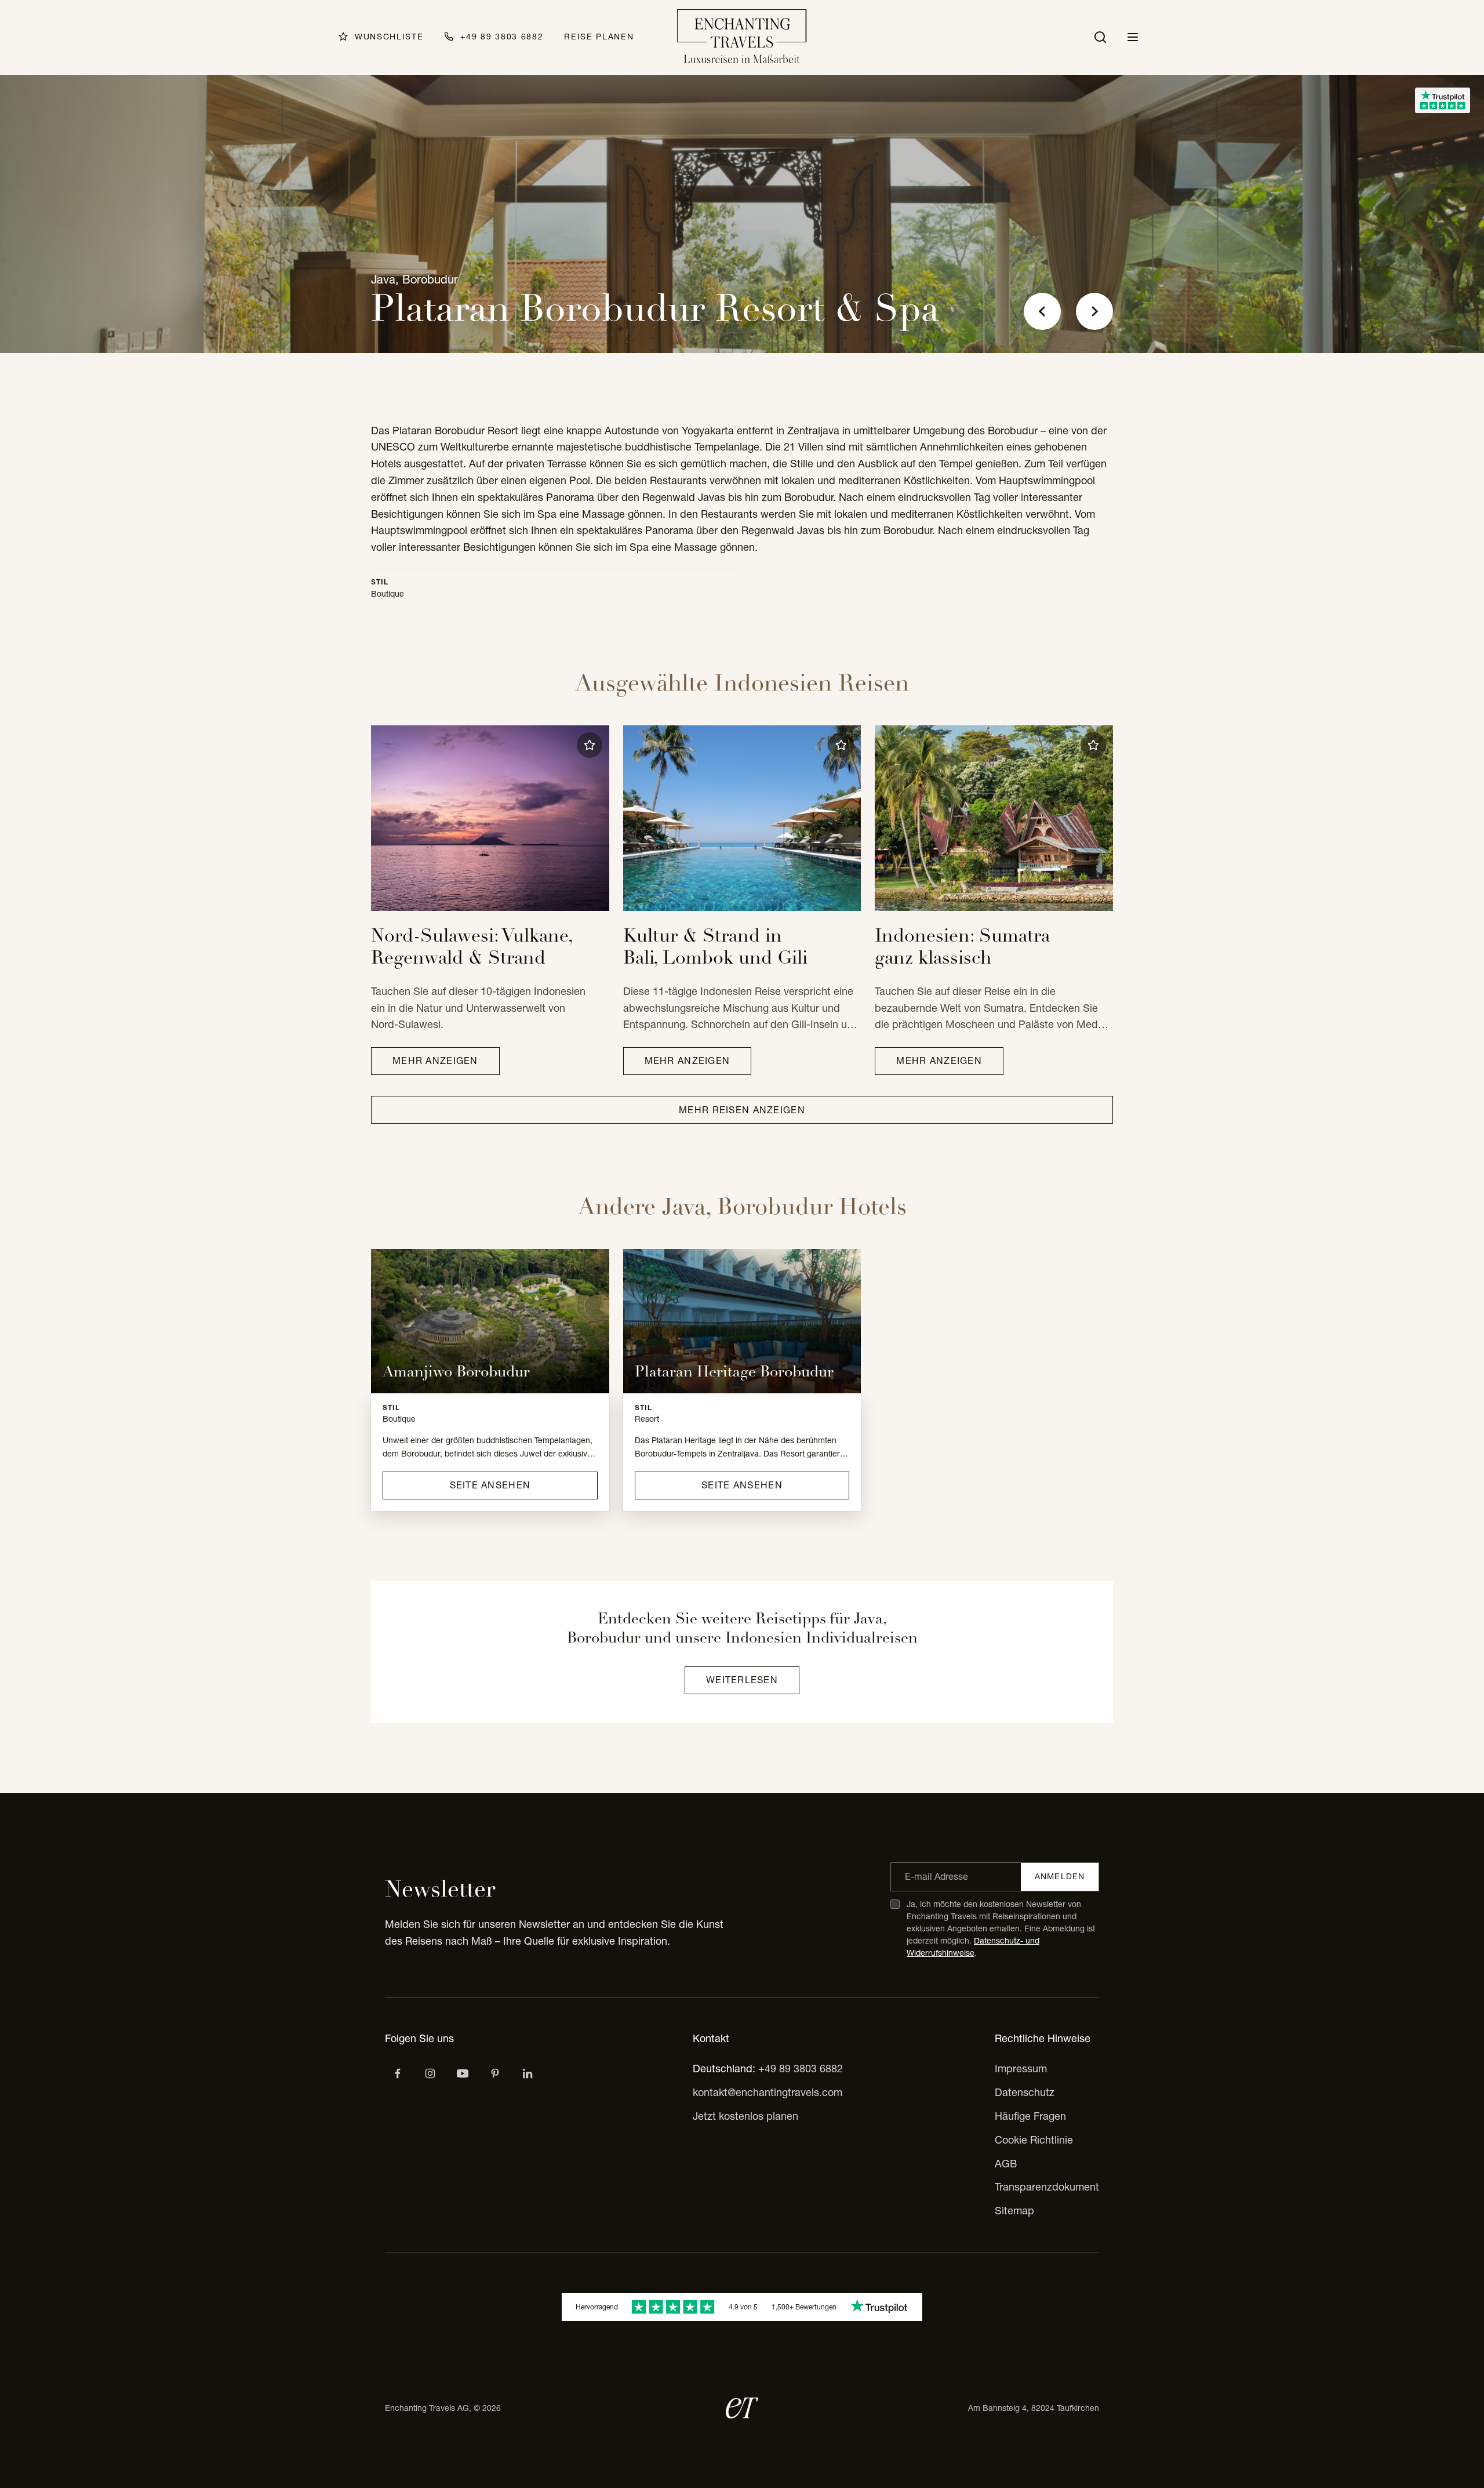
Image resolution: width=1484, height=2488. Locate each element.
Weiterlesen (742, 1680)
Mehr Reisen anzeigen (742, 1110)
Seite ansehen (490, 1485)
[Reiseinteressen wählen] (495, 2073)
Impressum (1021, 2069)
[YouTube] (463, 2073)
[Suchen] (1100, 37)
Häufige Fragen (1030, 2116)
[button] (590, 745)
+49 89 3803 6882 (801, 2069)
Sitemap (1014, 2211)
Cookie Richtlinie (1034, 2140)
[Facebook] (398, 2073)
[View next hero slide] (1094, 311)
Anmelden (1060, 1876)
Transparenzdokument (1047, 2187)
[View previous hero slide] (1042, 311)
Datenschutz (1025, 2092)
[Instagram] (430, 2073)
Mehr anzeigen (435, 1060)
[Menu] (1133, 37)
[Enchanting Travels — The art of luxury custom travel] (742, 37)
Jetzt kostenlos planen (745, 2116)
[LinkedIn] (528, 2073)
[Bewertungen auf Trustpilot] (1443, 100)
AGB (1006, 2164)
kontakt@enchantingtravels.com (768, 2092)
